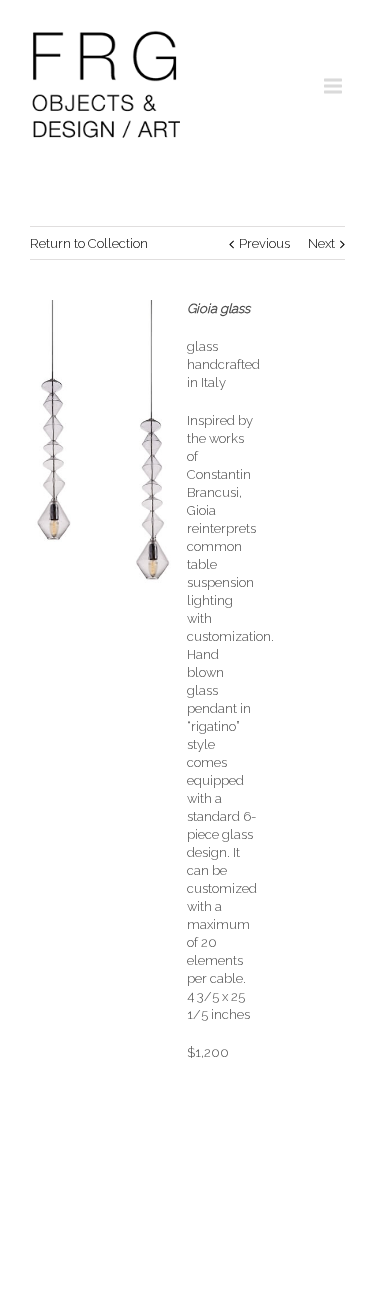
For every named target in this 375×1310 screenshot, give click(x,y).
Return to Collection (89, 243)
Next (321, 243)
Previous (264, 243)
